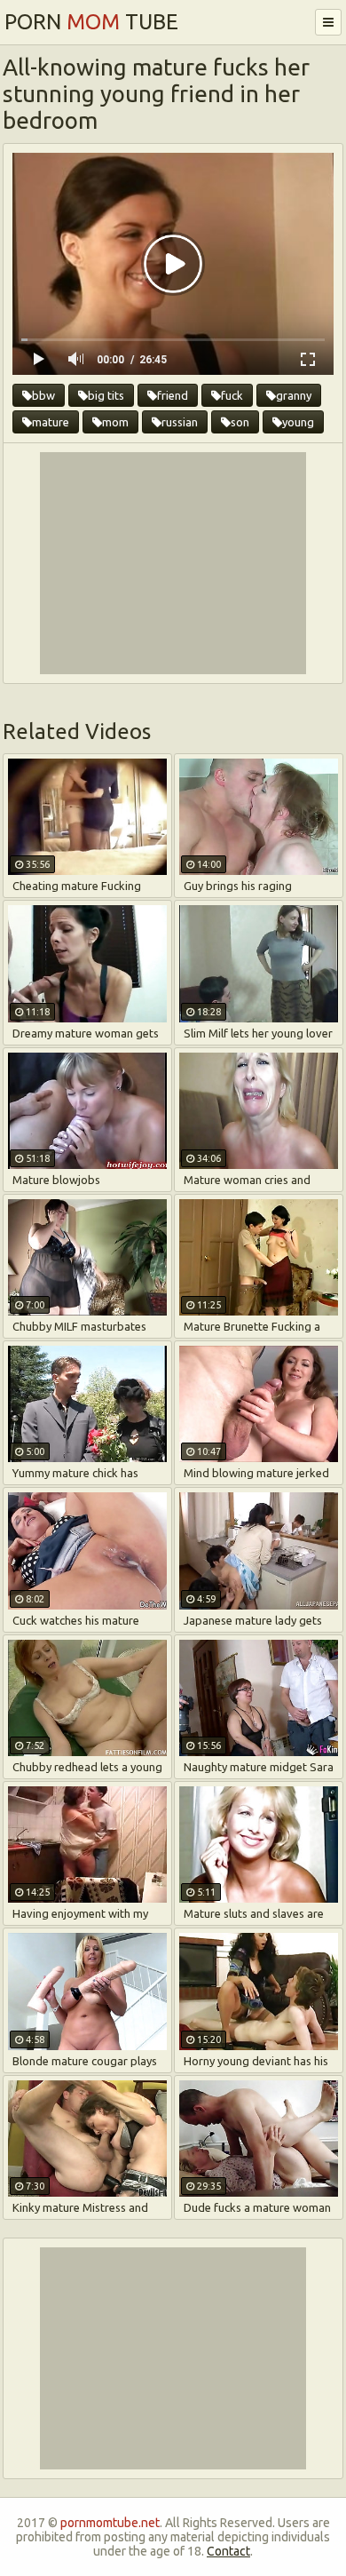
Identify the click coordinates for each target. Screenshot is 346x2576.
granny (294, 395)
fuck (232, 395)
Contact (228, 2551)
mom (115, 422)
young (298, 422)
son (240, 422)
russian (180, 422)
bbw (43, 395)
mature (51, 422)
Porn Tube (91, 22)
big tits (106, 395)
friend (173, 395)
